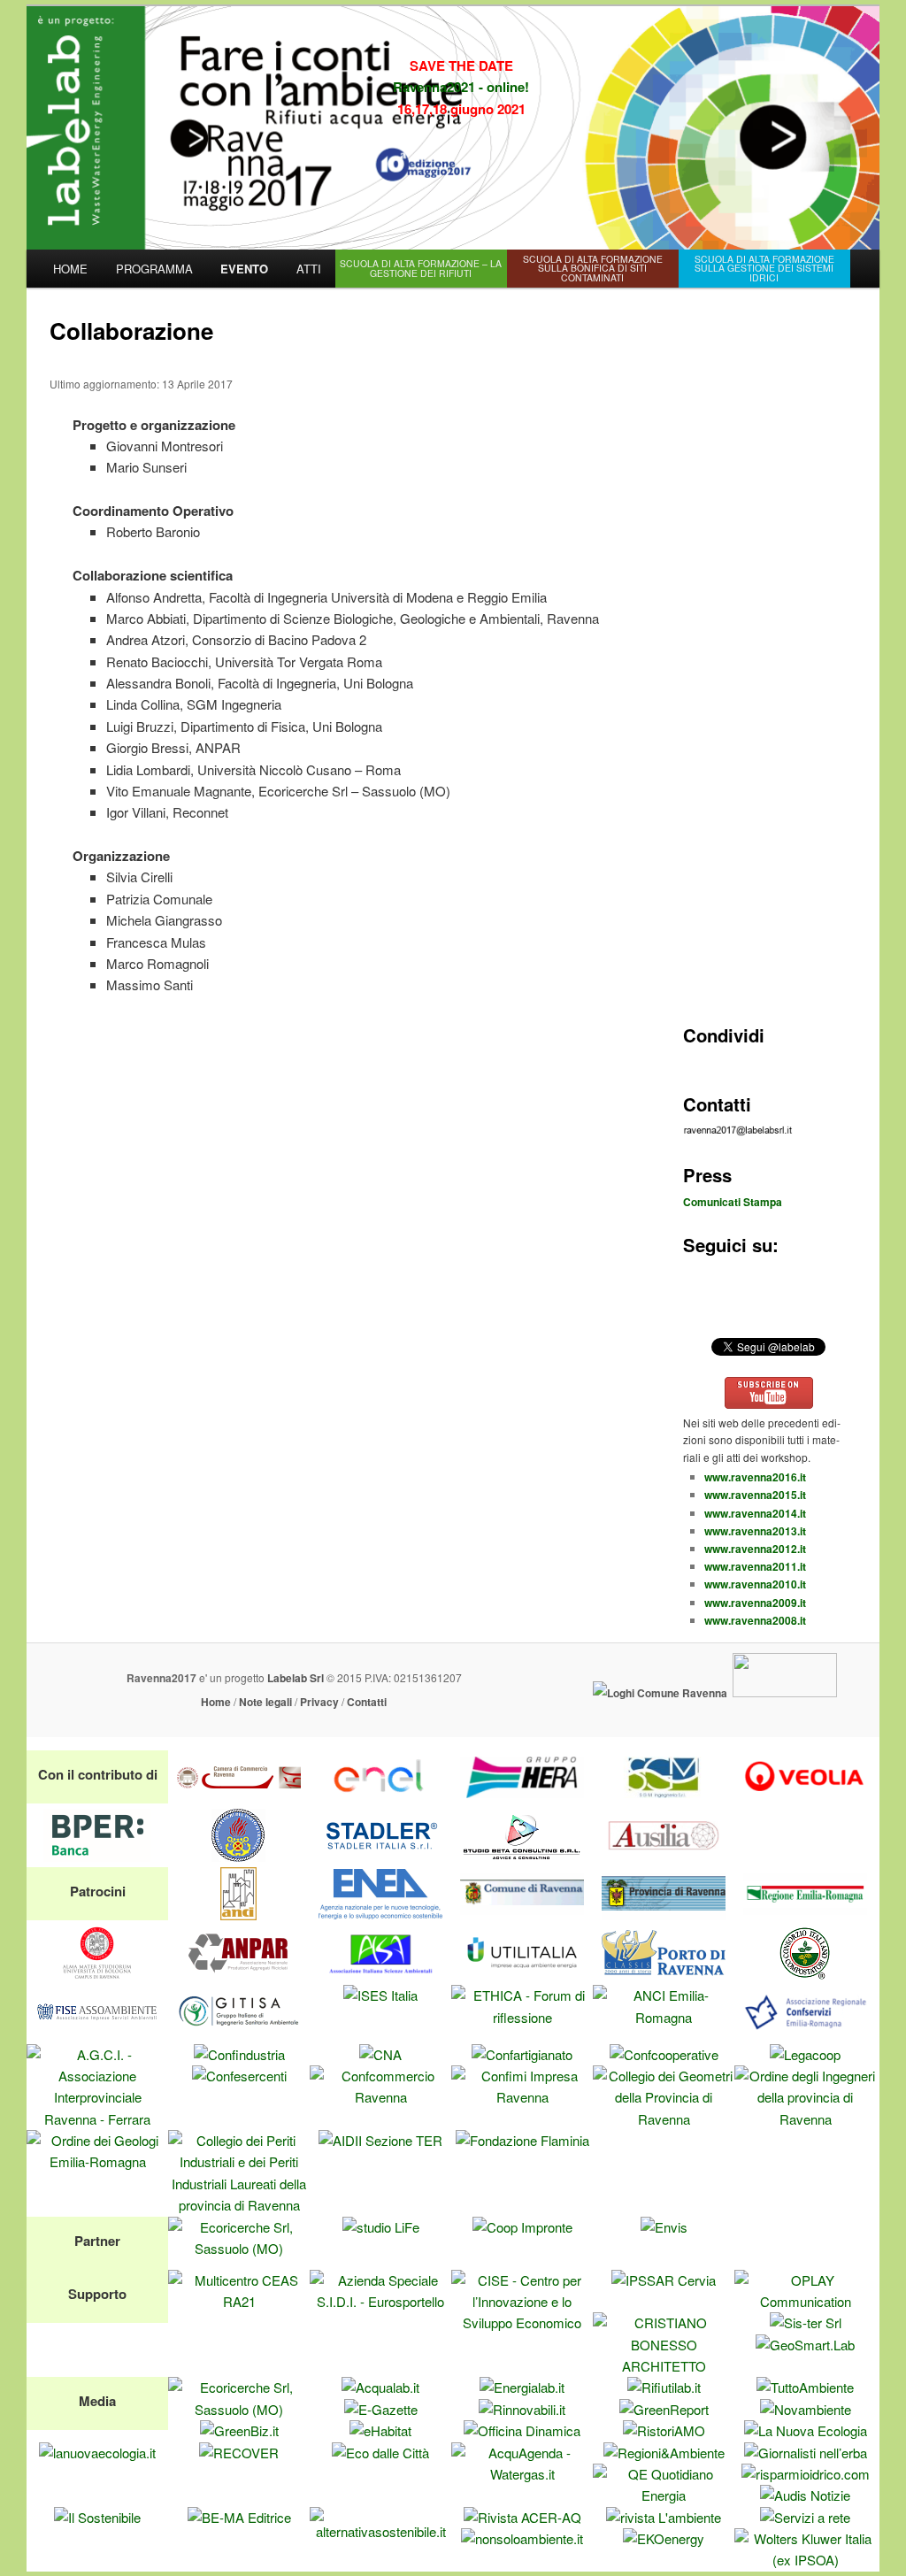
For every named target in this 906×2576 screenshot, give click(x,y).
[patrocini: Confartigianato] (522, 2054)
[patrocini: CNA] (380, 2054)
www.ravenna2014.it (755, 1513)
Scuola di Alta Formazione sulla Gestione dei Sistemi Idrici (764, 268)
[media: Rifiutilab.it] (664, 2387)
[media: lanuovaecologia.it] (97, 2453)
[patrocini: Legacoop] (805, 2054)
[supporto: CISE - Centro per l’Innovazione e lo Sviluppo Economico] (522, 2322)
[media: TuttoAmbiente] (805, 2387)
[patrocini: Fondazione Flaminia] (522, 2140)
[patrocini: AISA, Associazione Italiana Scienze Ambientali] (380, 1974)
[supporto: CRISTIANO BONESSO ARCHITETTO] (664, 2366)
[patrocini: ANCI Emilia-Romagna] (664, 2017)
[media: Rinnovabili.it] (522, 2409)
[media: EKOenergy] (664, 2538)
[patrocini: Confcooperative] (664, 2054)
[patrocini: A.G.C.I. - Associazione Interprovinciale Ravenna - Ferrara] (97, 2119)
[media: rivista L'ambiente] (664, 2517)
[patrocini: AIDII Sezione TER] (380, 2140)
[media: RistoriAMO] (664, 2430)
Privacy (319, 1702)
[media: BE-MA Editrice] (239, 2517)
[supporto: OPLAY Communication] (805, 2301)
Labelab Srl (296, 1678)
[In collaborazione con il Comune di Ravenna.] (660, 1693)
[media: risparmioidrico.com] (806, 2474)
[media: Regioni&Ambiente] (664, 2453)
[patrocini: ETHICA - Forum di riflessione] (522, 2017)
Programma (154, 269)
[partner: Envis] (664, 2227)
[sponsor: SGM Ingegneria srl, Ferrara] (664, 1798)
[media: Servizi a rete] (805, 2517)
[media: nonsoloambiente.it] (522, 2538)
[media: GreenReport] (664, 2409)
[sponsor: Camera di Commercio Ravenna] (239, 1798)
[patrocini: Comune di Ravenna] (522, 1915)
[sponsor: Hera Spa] (522, 1798)
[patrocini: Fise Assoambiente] (97, 2032)
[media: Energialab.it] (522, 2387)
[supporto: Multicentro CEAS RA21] (239, 2301)
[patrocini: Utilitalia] (522, 1974)
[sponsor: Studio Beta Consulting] (522, 1856)
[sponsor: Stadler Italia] (380, 1856)
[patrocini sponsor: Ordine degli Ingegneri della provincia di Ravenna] (805, 2119)
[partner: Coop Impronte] (522, 2227)
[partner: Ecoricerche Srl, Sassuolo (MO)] (239, 2248)
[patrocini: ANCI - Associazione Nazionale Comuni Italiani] (239, 1915)
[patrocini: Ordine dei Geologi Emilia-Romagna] (97, 2161)
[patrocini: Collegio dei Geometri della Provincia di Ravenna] (664, 2119)
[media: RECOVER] (239, 2453)
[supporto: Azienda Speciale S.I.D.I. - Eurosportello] (380, 2301)
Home (70, 269)
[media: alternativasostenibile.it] (380, 2531)
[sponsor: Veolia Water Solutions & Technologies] (805, 1798)
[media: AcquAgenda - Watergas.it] (522, 2474)
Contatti (367, 1702)
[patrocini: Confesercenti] (239, 2076)
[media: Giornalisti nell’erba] (806, 2453)
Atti (309, 269)
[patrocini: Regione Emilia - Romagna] (805, 1915)
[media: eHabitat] (380, 2430)
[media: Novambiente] (806, 2409)
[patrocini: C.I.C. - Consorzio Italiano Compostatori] (805, 1974)
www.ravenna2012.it (755, 1549)
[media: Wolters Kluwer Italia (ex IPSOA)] (805, 2560)
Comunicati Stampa (733, 1202)
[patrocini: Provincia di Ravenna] (664, 1915)
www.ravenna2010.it (755, 1584)
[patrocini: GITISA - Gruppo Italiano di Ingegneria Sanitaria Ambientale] (239, 2032)
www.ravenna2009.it (755, 1603)
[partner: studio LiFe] (381, 2227)
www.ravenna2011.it (755, 1566)
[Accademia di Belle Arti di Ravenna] (785, 1693)
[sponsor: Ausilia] (664, 1856)
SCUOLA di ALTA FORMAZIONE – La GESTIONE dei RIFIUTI (421, 268)
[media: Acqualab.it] (380, 2387)
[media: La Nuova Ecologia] (806, 2430)
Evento (244, 269)
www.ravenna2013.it (755, 1531)
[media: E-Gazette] (381, 2409)
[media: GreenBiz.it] (239, 2430)
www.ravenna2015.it (755, 1495)
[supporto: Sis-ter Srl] (806, 2322)
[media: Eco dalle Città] (380, 2453)
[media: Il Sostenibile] (97, 2517)
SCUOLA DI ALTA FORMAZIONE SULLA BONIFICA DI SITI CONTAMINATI (593, 268)
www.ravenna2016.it (755, 1477)
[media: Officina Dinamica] (522, 2430)
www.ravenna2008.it (755, 1620)
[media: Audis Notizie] (805, 2495)
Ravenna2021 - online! (461, 87)
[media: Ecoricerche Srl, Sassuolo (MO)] (239, 2409)
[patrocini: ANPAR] (239, 1974)
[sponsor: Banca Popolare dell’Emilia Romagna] (97, 1856)
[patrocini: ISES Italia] (380, 1995)
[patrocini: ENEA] (380, 1915)
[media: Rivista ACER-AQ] (522, 2517)
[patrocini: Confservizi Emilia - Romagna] (805, 2032)
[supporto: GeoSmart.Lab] (805, 2345)
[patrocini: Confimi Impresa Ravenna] (522, 2097)
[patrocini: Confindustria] (239, 2054)
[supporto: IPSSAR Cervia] (664, 2280)
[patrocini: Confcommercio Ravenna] (380, 2097)
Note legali (265, 1702)
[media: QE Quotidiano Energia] (664, 2495)
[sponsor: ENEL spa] (380, 1798)
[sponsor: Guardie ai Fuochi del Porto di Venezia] (239, 1856)
